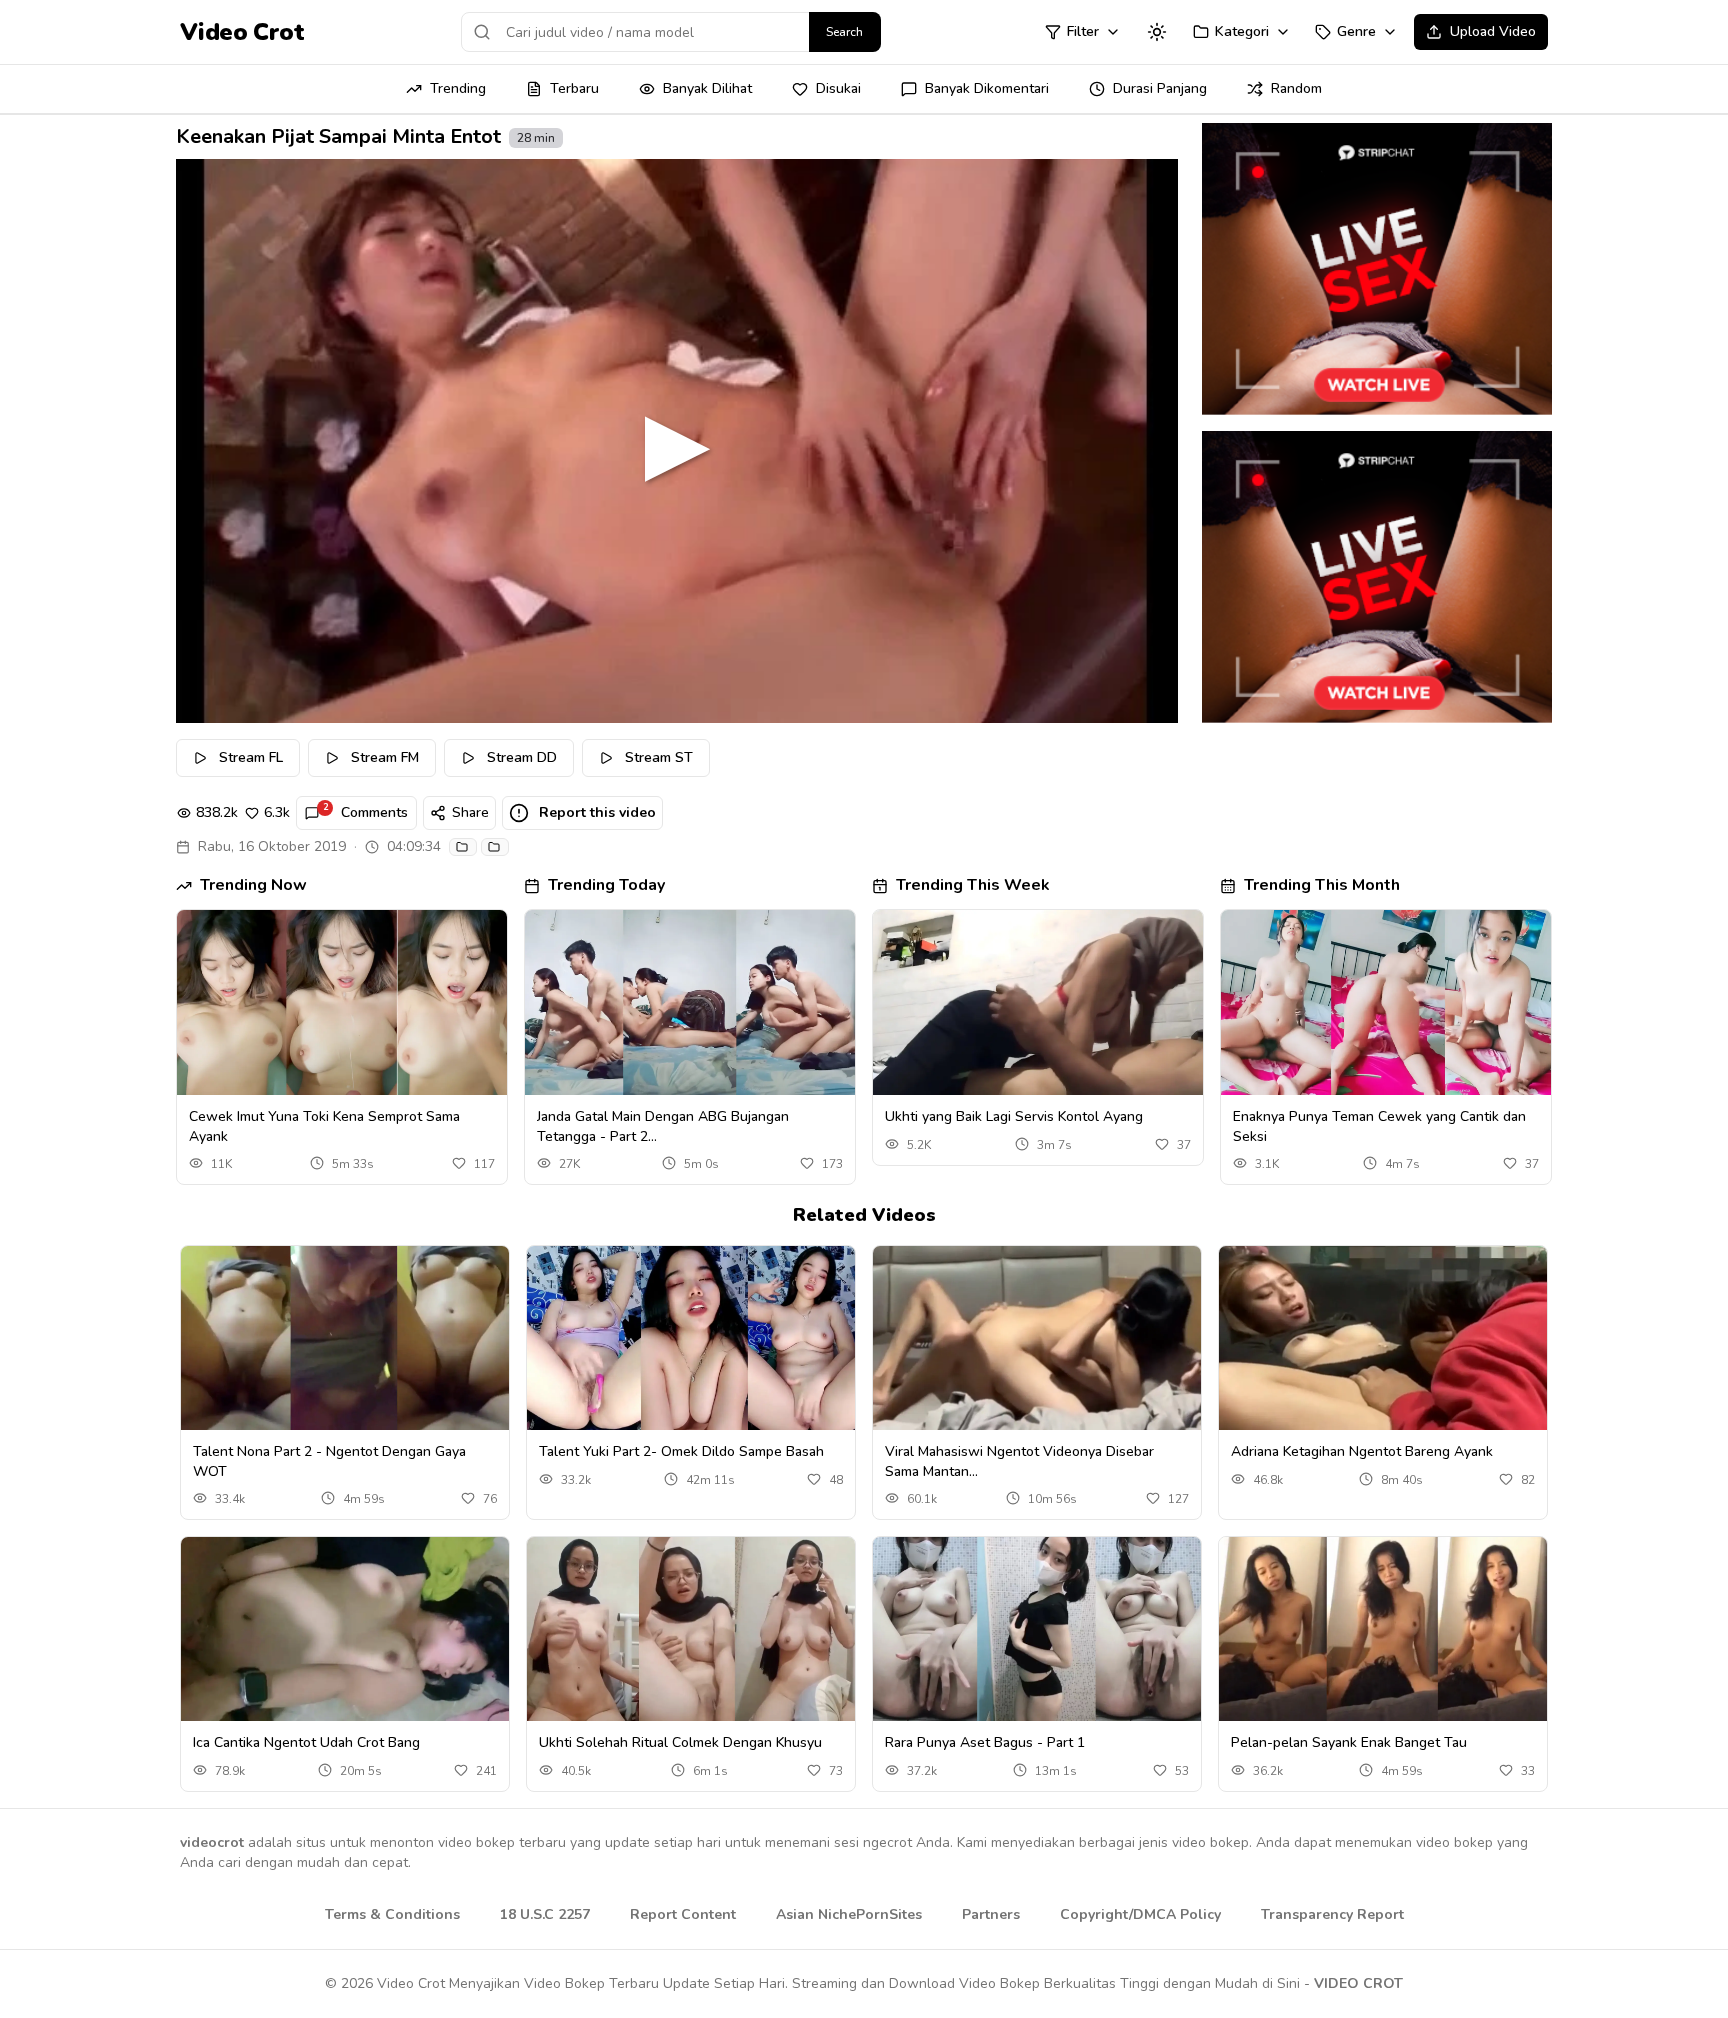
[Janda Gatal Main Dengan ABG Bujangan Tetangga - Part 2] (690, 1003)
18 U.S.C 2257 (545, 1914)
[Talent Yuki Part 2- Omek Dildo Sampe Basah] (691, 1338)
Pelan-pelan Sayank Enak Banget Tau (1349, 1742)
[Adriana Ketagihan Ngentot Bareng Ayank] (1383, 1338)
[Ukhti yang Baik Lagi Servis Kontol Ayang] (1038, 1003)
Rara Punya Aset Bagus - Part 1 (985, 1742)
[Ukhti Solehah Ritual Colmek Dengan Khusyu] (691, 1629)
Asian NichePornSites (849, 1914)
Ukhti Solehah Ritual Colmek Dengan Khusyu (680, 1742)
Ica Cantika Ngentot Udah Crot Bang (306, 1742)
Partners (991, 1914)
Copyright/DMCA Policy (1140, 1914)
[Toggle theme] (1157, 32)
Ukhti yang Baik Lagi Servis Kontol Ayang (1014, 1116)
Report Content (683, 1914)
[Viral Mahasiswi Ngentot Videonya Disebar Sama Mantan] (1037, 1338)
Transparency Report (1332, 1914)
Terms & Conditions (392, 1914)
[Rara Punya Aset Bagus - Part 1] (1037, 1629)
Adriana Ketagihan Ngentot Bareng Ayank (1362, 1451)
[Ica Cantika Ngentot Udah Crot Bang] (345, 1629)
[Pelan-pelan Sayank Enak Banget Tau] (1383, 1629)
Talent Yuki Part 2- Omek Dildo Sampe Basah (681, 1451)
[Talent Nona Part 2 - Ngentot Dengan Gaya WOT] (345, 1338)
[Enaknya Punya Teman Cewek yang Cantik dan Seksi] (1386, 1003)
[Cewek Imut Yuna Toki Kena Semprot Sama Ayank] (342, 1003)
